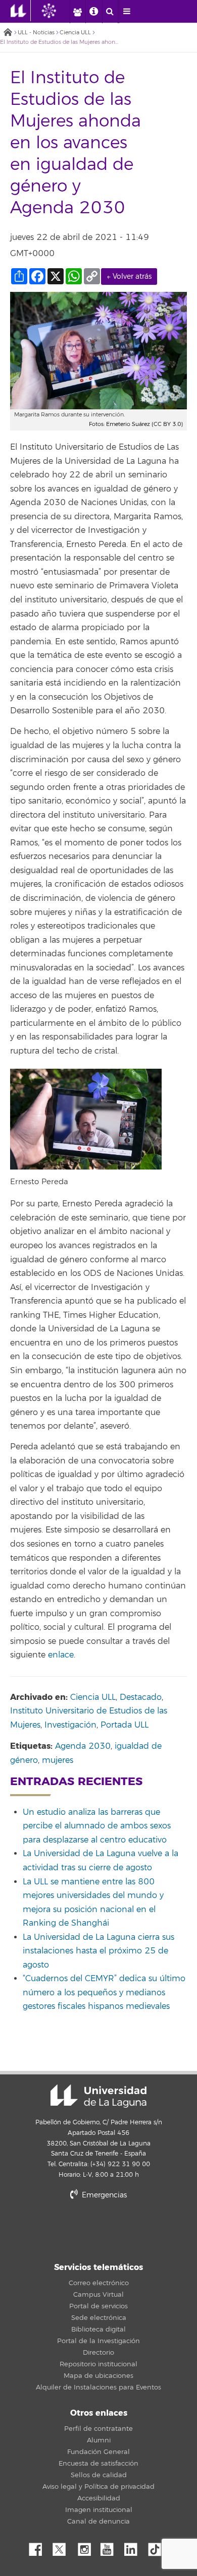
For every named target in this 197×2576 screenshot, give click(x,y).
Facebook (39, 2547)
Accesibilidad (99, 2498)
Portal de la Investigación (98, 2341)
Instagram (87, 2547)
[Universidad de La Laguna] (57, 11)
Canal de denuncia (98, 2522)
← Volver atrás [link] (129, 277)
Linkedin (134, 2547)
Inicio (8, 33)
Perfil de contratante (98, 2429)
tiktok (158, 2547)
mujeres (58, 1760)
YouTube (111, 2547)
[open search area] (110, 12)
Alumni (99, 2440)
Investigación (70, 1725)
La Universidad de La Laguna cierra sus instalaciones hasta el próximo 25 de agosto (98, 1951)
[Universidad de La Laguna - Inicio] (21, 11)
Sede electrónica (99, 2318)
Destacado (141, 1697)
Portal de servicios (98, 2306)
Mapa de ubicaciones (98, 2376)
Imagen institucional (99, 2510)
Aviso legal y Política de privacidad (98, 2487)
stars (98, 2230)
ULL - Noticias (36, 33)
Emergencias (103, 2195)
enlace (61, 1655)
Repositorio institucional (98, 2364)
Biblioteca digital (98, 2329)
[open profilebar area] (77, 12)
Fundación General (98, 2452)
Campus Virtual (98, 2295)
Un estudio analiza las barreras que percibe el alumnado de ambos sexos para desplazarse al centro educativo (97, 1826)
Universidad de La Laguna (98, 2096)
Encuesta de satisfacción (98, 2464)
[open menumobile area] (127, 12)
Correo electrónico (99, 2283)
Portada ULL (125, 1725)
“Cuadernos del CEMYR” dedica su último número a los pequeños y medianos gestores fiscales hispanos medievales (104, 1992)
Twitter (63, 2547)
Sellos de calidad (99, 2475)
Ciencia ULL (75, 33)
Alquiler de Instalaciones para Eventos (98, 2387)
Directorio (98, 2353)
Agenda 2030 (83, 1746)
